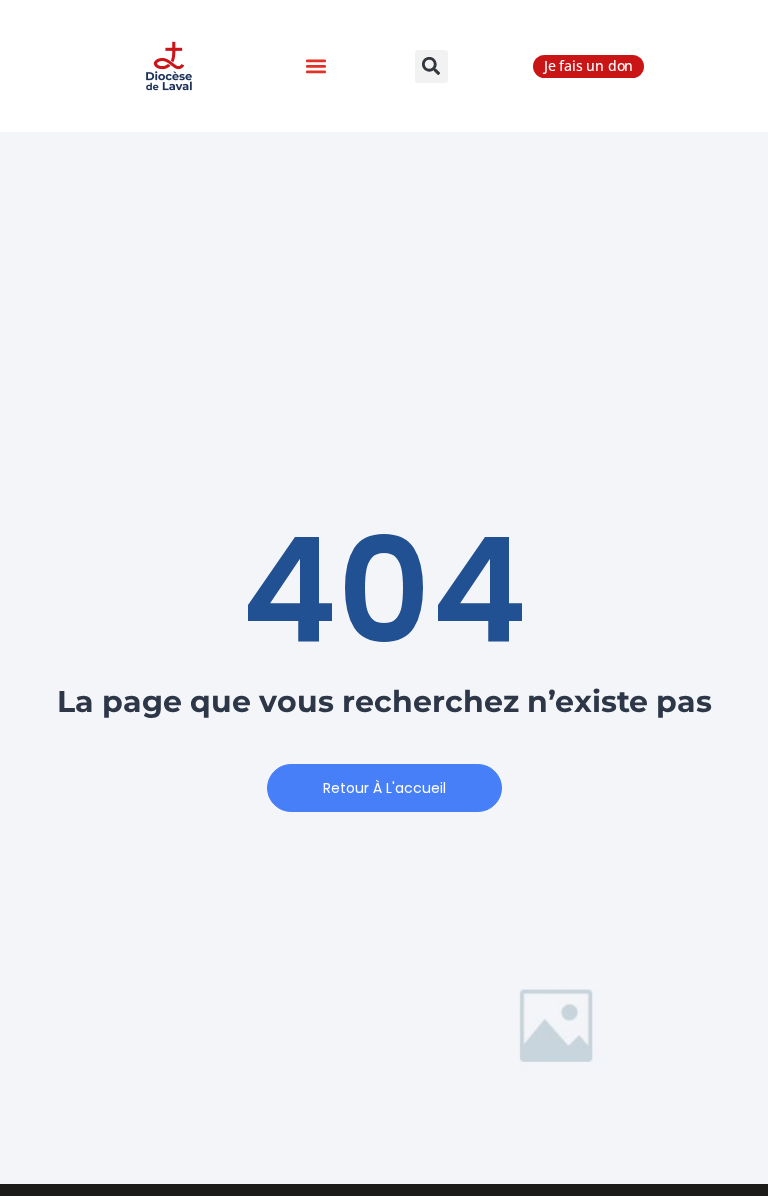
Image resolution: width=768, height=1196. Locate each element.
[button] (315, 66)
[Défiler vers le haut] (717, 1122)
